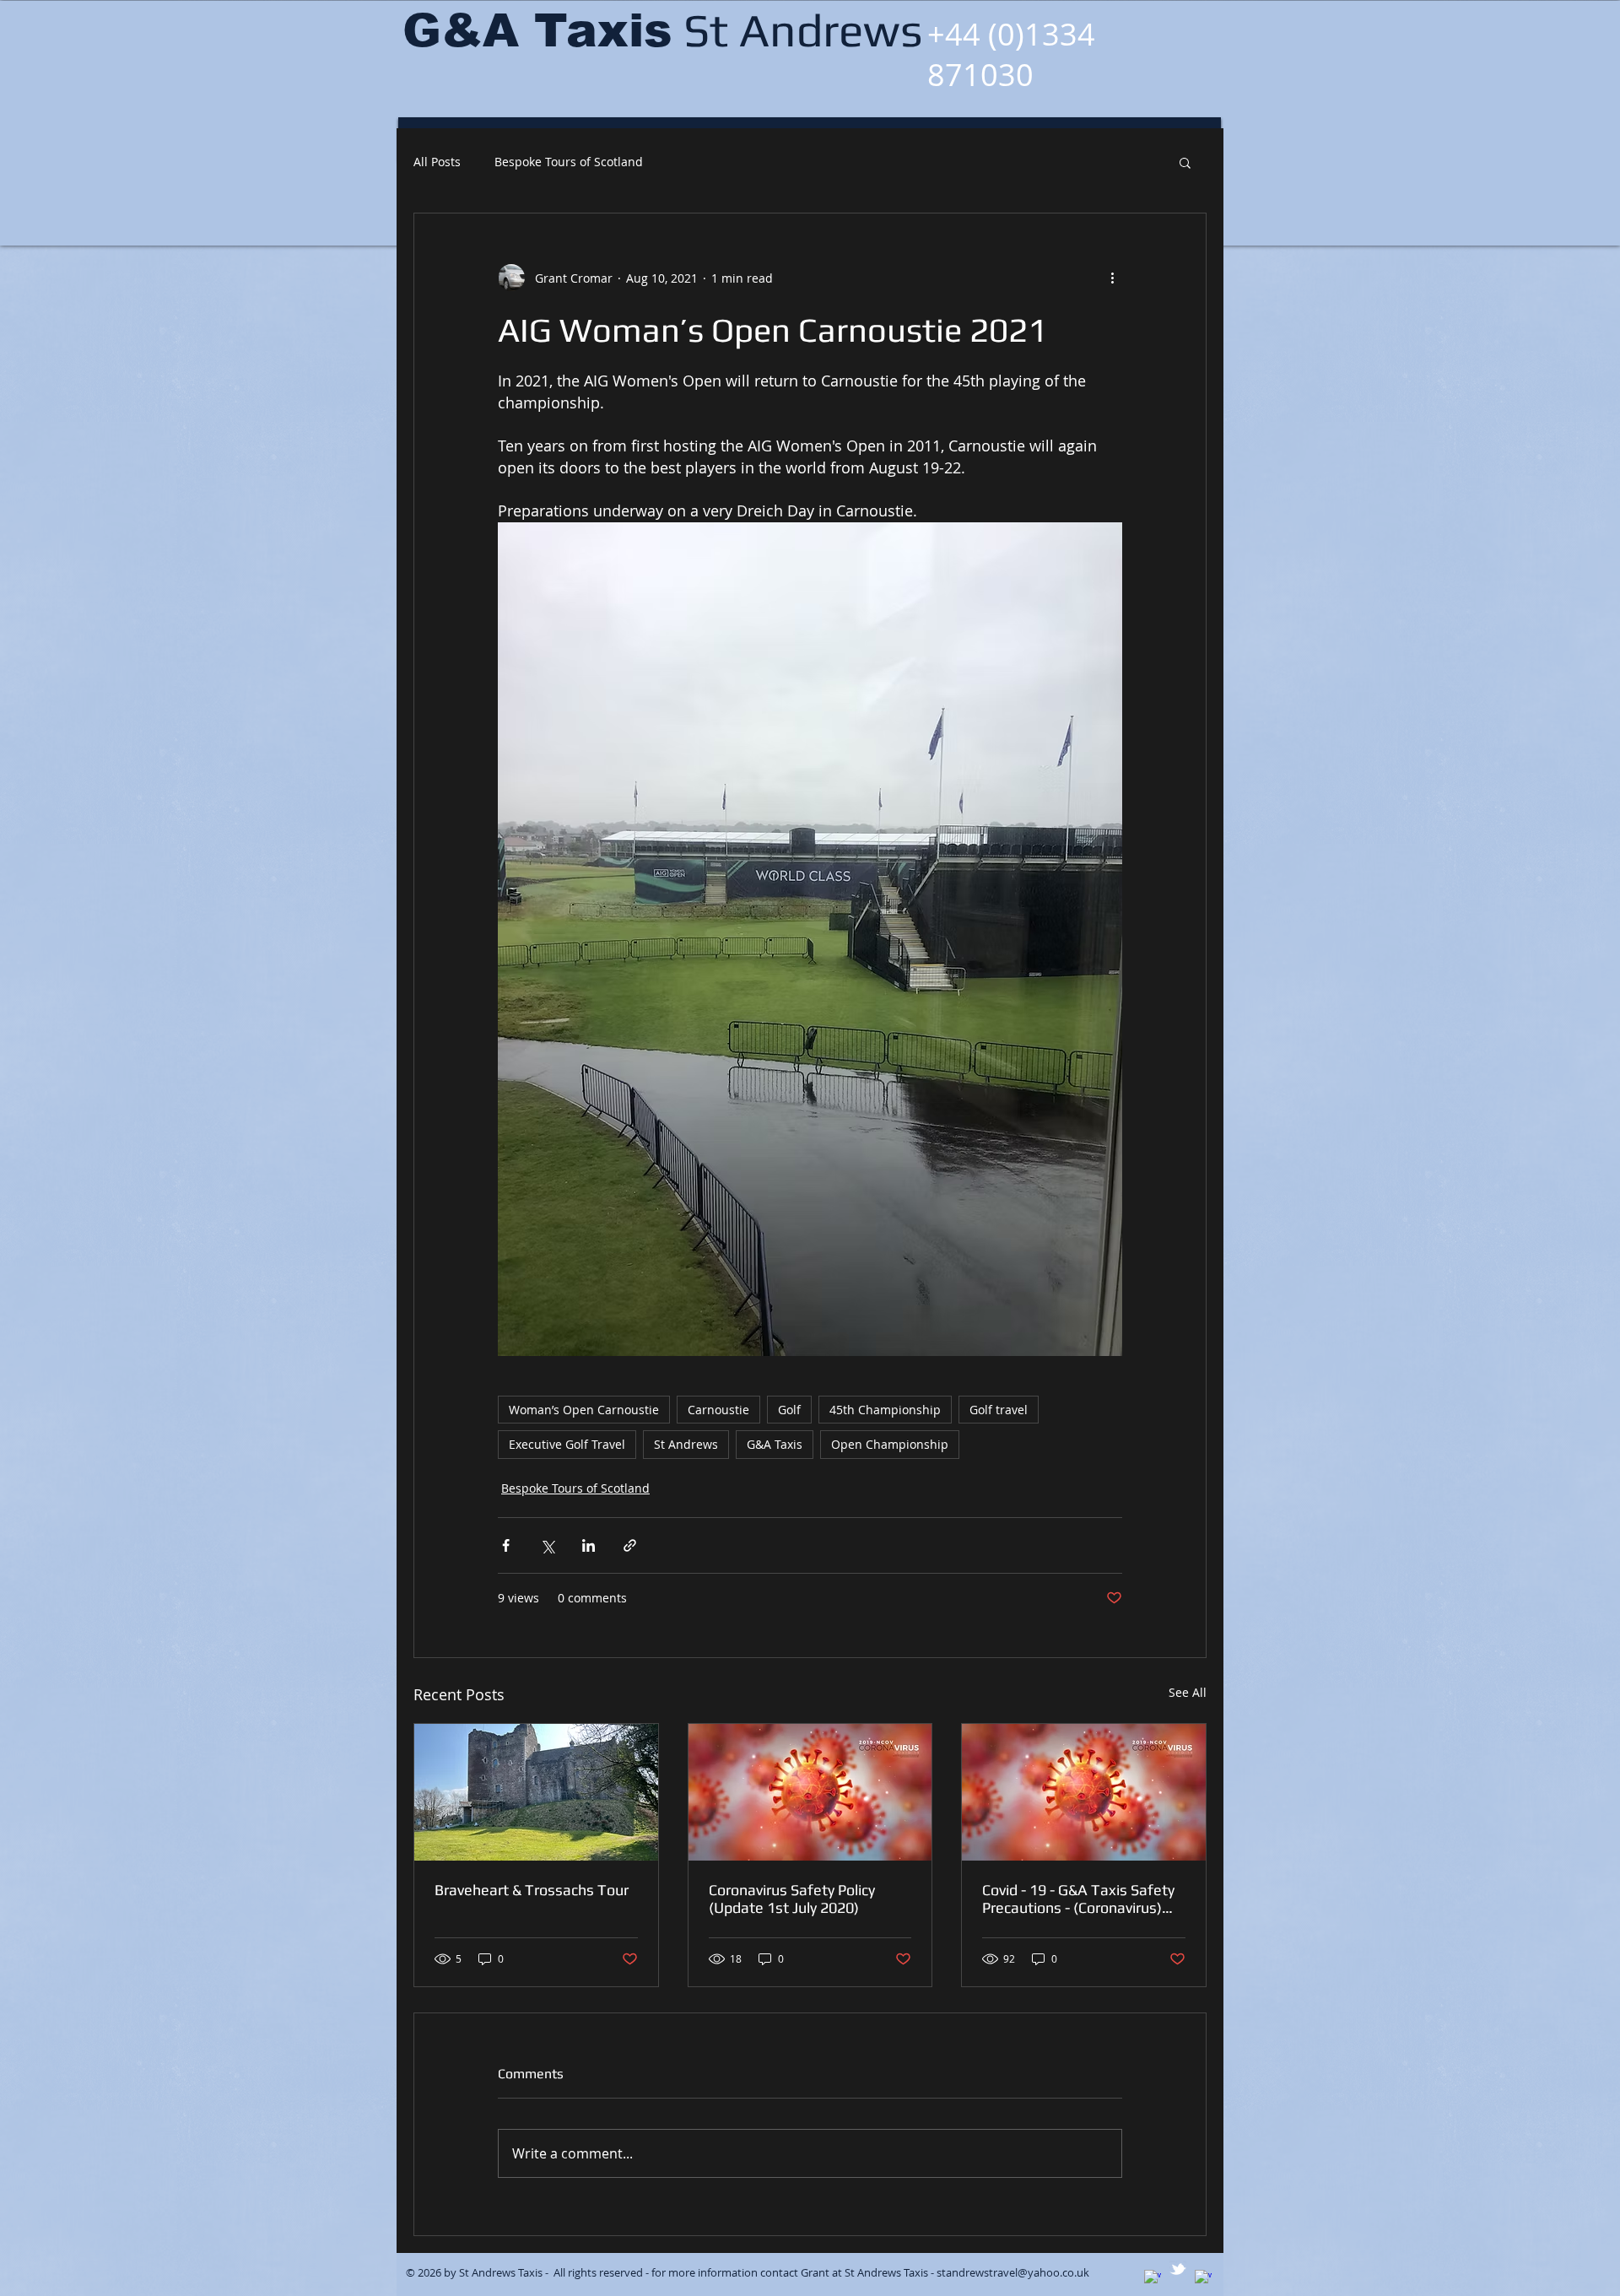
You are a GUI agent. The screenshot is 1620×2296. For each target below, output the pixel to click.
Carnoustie (718, 1410)
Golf (789, 1410)
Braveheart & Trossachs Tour (532, 1890)
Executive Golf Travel (567, 1444)
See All (1188, 1692)
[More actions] (1112, 278)
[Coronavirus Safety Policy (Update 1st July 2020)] (810, 1792)
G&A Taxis (775, 1444)
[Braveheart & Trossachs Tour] (536, 1792)
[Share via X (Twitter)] (547, 1545)
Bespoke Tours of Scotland (569, 162)
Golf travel (999, 1410)
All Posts (437, 162)
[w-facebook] (1203, 2278)
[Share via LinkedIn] (589, 1545)
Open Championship (890, 1444)
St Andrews (686, 1444)
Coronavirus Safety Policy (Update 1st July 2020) (792, 1899)
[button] (1185, 162)
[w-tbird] (1178, 2269)
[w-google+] (1153, 2278)
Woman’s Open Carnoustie (584, 1410)
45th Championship (885, 1410)
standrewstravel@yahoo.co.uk (1013, 2272)
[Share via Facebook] (506, 1545)
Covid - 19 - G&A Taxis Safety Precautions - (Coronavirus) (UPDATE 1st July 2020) (1078, 1899)
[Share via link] (630, 1545)
